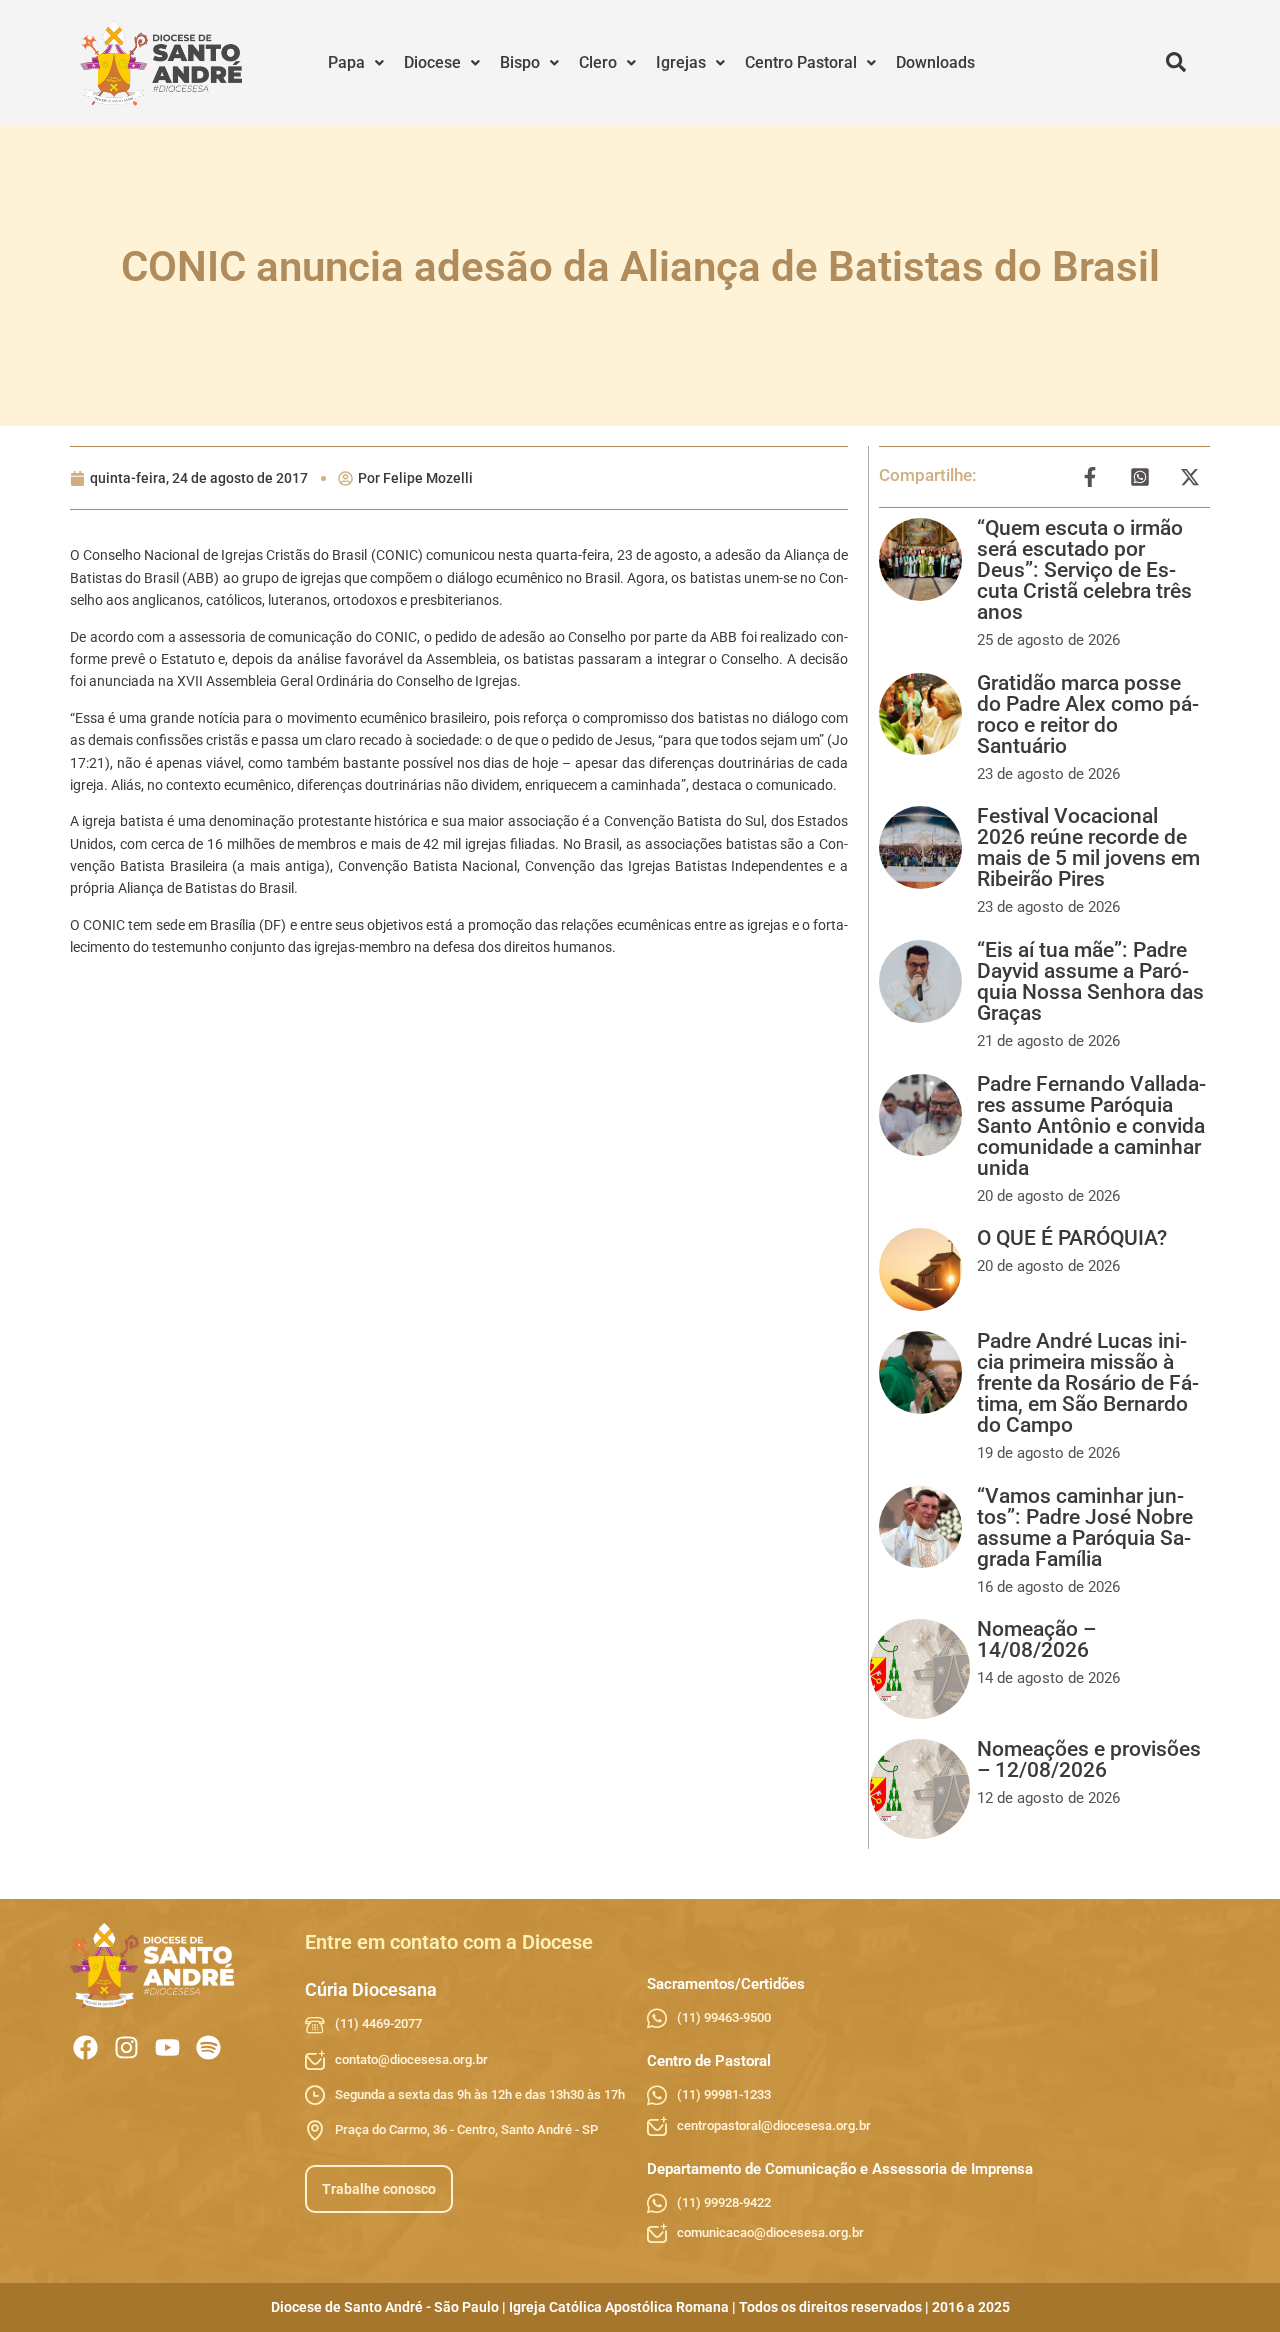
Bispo (520, 62)
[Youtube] (167, 2047)
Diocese (432, 62)
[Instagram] (126, 2047)
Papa (346, 62)
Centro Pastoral (801, 62)
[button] (356, 63)
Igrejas (681, 62)
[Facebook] (85, 2047)
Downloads (935, 62)
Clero (598, 62)
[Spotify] (208, 2047)
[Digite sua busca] (1176, 63)
